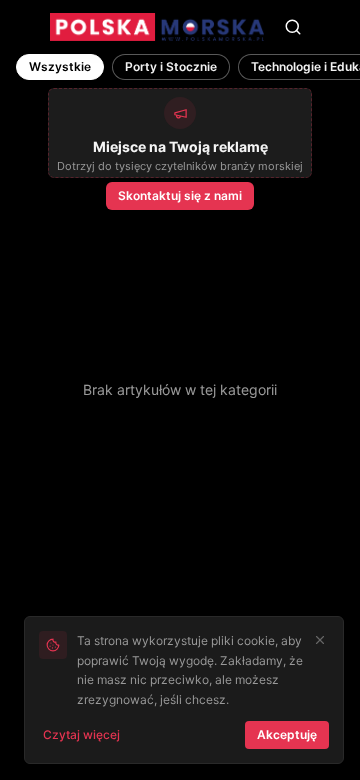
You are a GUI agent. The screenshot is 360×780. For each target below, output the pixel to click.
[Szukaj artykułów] (293, 27)
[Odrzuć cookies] (320, 640)
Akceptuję (287, 734)
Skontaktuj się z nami (180, 195)
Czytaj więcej (81, 734)
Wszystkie (60, 66)
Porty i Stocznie (171, 66)
